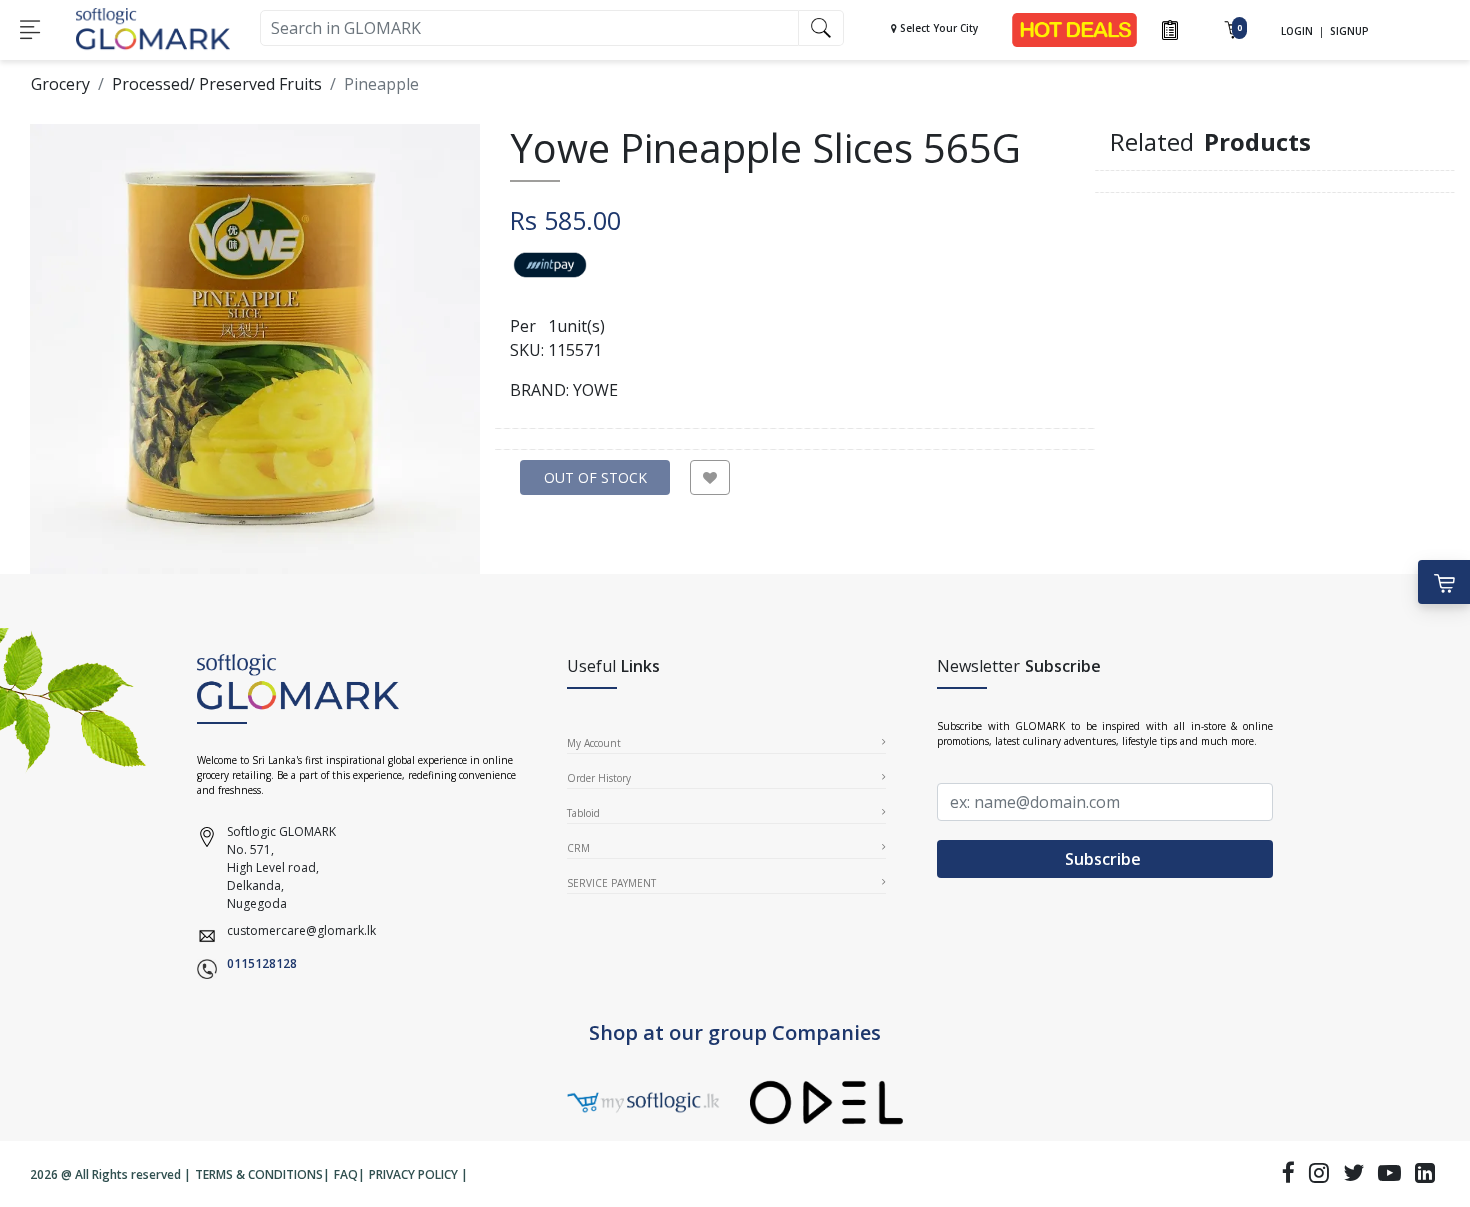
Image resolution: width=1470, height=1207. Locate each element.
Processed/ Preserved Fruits (217, 84)
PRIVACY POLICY (413, 1174)
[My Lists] (1170, 28)
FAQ (346, 1174)
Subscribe (1105, 859)
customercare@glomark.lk (301, 930)
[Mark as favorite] (710, 477)
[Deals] (1075, 28)
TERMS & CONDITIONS (259, 1174)
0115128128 (262, 963)
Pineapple (381, 84)
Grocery (60, 84)
